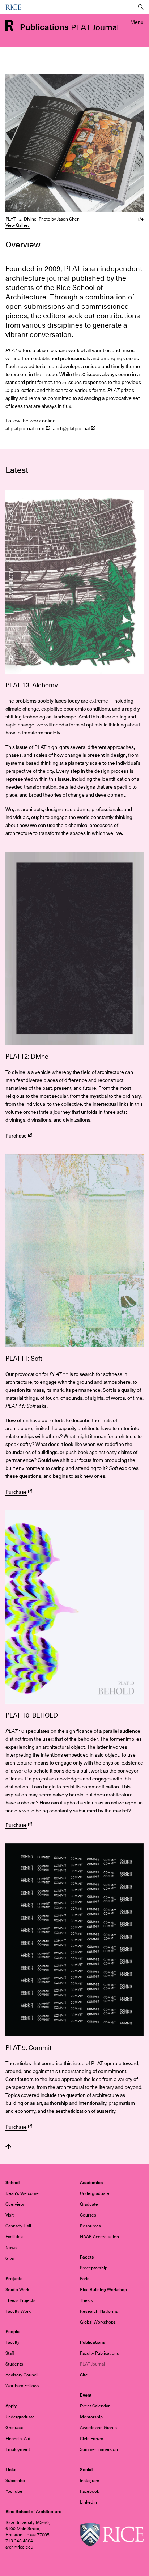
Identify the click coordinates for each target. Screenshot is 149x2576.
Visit (10, 2215)
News (11, 2248)
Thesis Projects (20, 2300)
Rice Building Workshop (103, 2290)
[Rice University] (13, 7)
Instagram (90, 2481)
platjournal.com (27, 428)
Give (10, 2259)
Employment (18, 2449)
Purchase (16, 1136)
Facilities (14, 2237)
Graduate (89, 2204)
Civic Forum (91, 2439)
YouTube (14, 2491)
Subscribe (15, 2481)
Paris (85, 2279)
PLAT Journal (92, 2364)
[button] (74, 143)
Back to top (8, 2147)
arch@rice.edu (19, 2547)
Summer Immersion (99, 2449)
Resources (90, 2226)
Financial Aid (18, 2439)
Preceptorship (94, 2268)
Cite (84, 2375)
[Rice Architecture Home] (9, 25)
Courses (88, 2215)
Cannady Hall (18, 2226)
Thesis (86, 2300)
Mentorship (91, 2417)
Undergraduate (95, 2193)
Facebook (90, 2491)
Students (14, 2364)
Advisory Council (22, 2375)
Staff (10, 2353)
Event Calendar (95, 2406)
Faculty (12, 2342)
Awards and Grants (98, 2428)
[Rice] (112, 2534)
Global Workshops (98, 2322)
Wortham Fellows (22, 2386)
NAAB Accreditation (99, 2237)
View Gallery (18, 225)
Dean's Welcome (22, 2193)
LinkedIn (88, 2502)
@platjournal (76, 428)
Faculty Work (18, 2311)
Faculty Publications (99, 2353)
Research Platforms (99, 2311)
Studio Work (17, 2290)
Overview (15, 2204)
